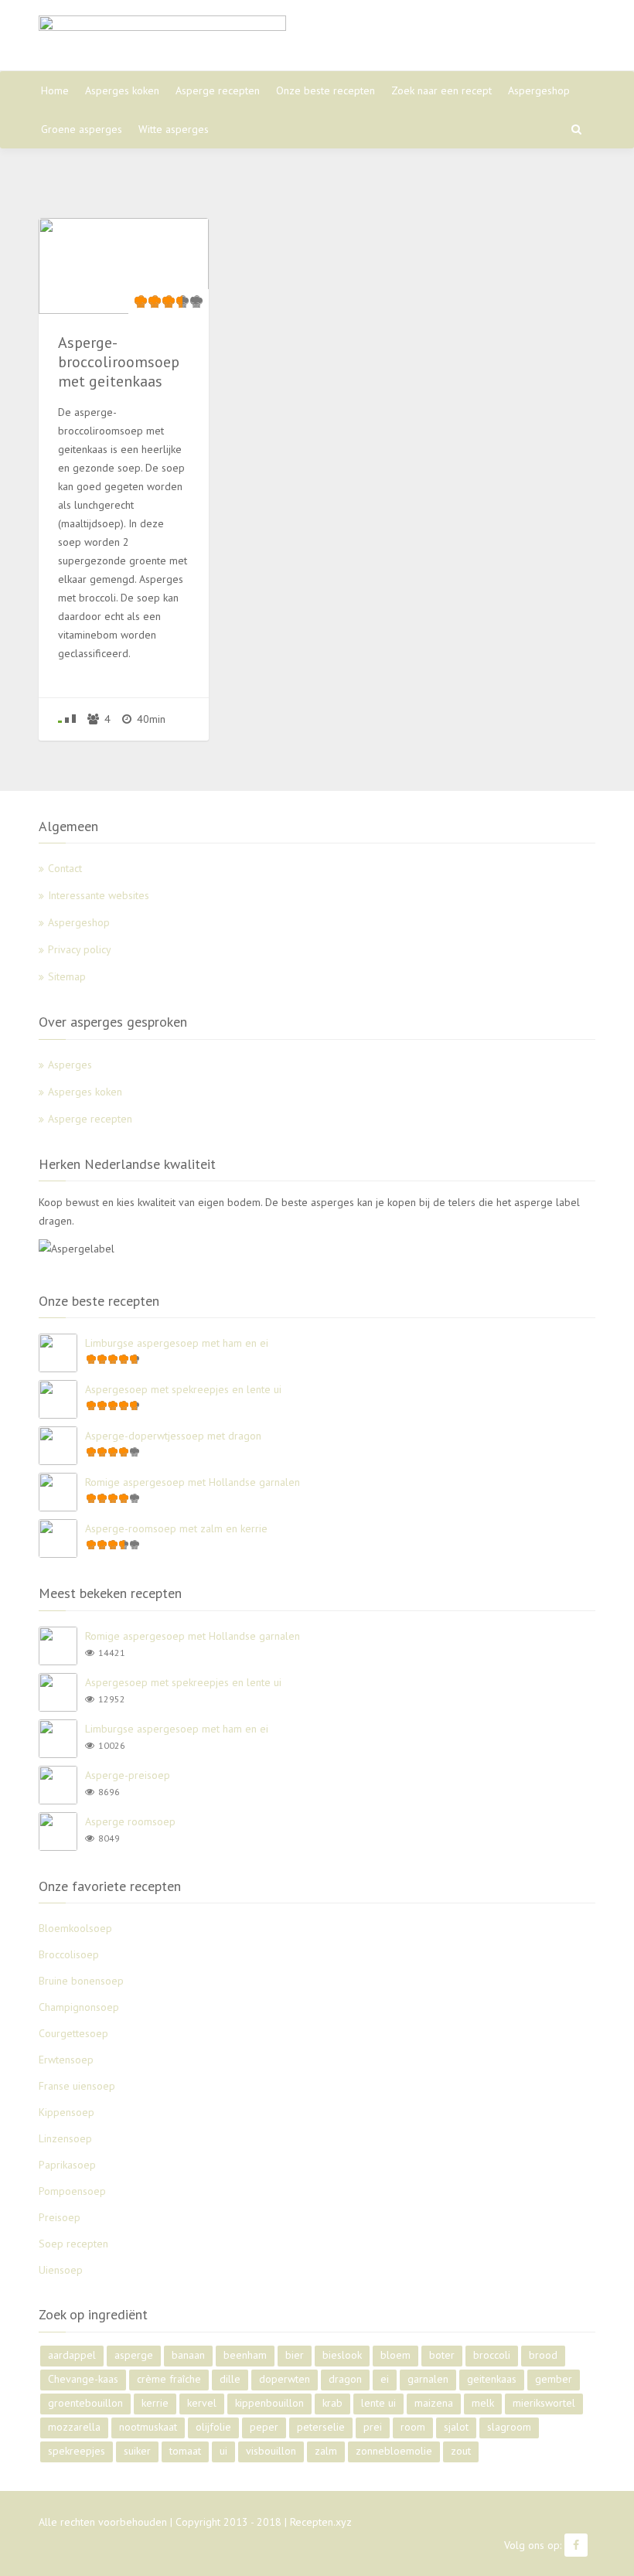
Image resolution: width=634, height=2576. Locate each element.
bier (295, 2355)
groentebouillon (85, 2403)
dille (230, 2379)
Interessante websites (99, 895)
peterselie (321, 2427)
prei (373, 2427)
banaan (188, 2355)
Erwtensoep (66, 2060)
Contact (65, 868)
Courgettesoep (73, 2033)
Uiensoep (61, 2270)
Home (55, 90)
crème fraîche (169, 2379)
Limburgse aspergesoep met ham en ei (177, 1343)
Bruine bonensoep (81, 1981)
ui (223, 2451)
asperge (134, 2355)
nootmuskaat (148, 2427)
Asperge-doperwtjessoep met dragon (173, 1436)
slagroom (509, 2427)
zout (461, 2451)
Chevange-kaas (83, 2379)
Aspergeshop (539, 90)
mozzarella (74, 2427)
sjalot (456, 2427)
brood (543, 2355)
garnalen (428, 2379)
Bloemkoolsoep (75, 1928)
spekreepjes (77, 2451)
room (413, 2427)
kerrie (155, 2403)
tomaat (185, 2451)
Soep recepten (73, 2244)
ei (385, 2379)
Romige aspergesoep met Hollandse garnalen (193, 1482)
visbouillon (271, 2451)
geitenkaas (492, 2379)
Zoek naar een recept (441, 90)
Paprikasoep (67, 2165)
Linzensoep (65, 2138)
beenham (245, 2355)
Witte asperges (174, 129)
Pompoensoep (72, 2191)
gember (554, 2379)
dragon (345, 2379)
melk (483, 2403)
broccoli (492, 2355)
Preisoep (60, 2217)
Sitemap (67, 976)
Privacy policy (80, 949)
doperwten (285, 2379)
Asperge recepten (218, 90)
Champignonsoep (79, 2007)
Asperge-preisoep (128, 1775)
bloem (395, 2355)
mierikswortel (544, 2403)
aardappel (72, 2355)
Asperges (70, 1065)
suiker (137, 2451)
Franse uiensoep (77, 2086)
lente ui (378, 2403)
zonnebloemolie (394, 2451)
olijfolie (213, 2427)
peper (264, 2427)
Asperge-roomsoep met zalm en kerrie (176, 1528)
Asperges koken (122, 90)
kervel (202, 2403)
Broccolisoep (69, 1954)
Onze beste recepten (326, 90)
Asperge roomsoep (130, 1821)
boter (442, 2355)
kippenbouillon (269, 2403)
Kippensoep (66, 2112)
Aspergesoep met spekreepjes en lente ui (183, 1389)
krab (332, 2403)
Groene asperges (82, 129)
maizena (434, 2403)
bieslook (342, 2355)
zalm (326, 2451)
